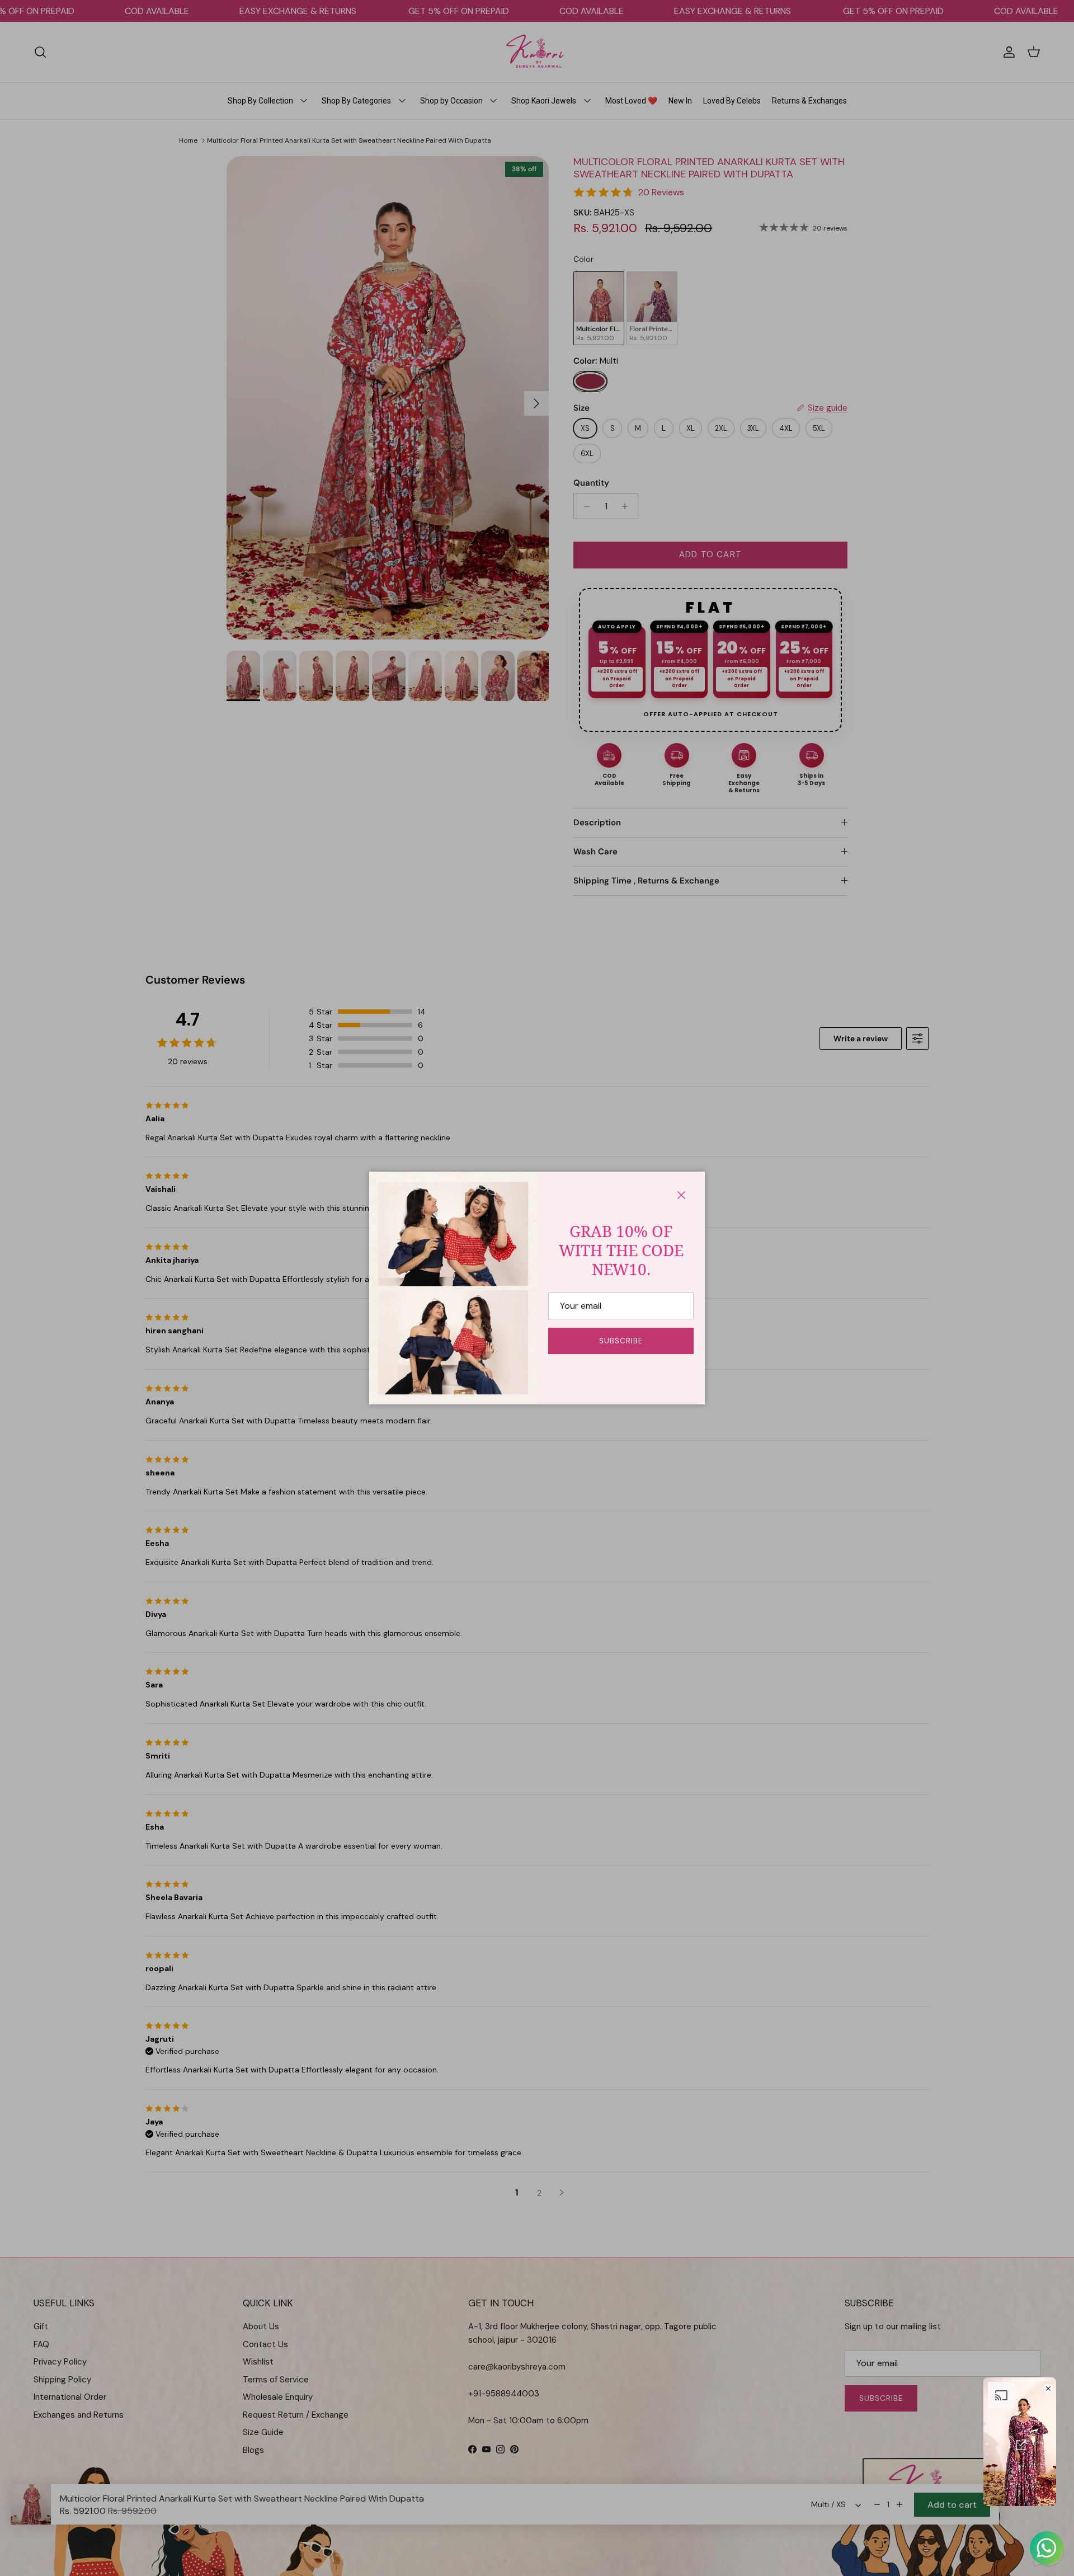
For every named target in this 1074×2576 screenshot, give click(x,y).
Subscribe (621, 1341)
